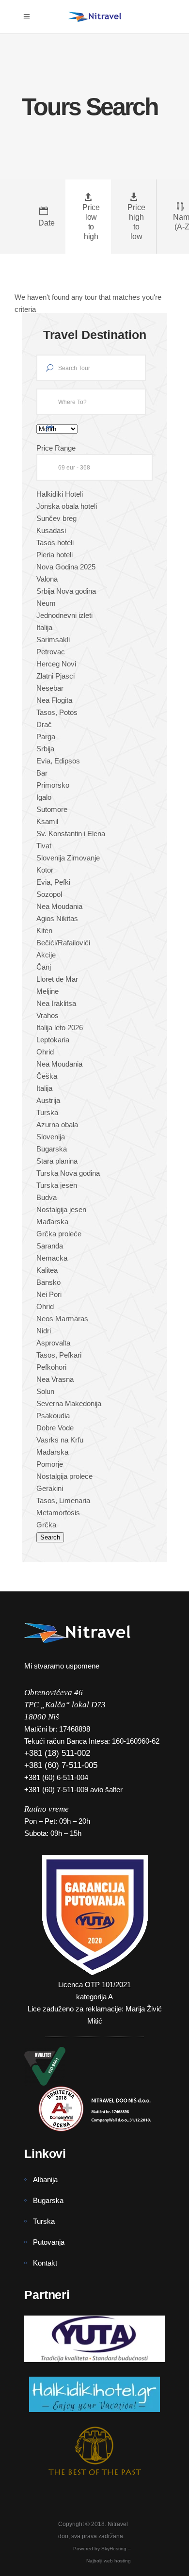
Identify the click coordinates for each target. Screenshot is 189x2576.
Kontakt (45, 2263)
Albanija (45, 2179)
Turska (44, 2221)
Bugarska (48, 2200)
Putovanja (49, 2242)
